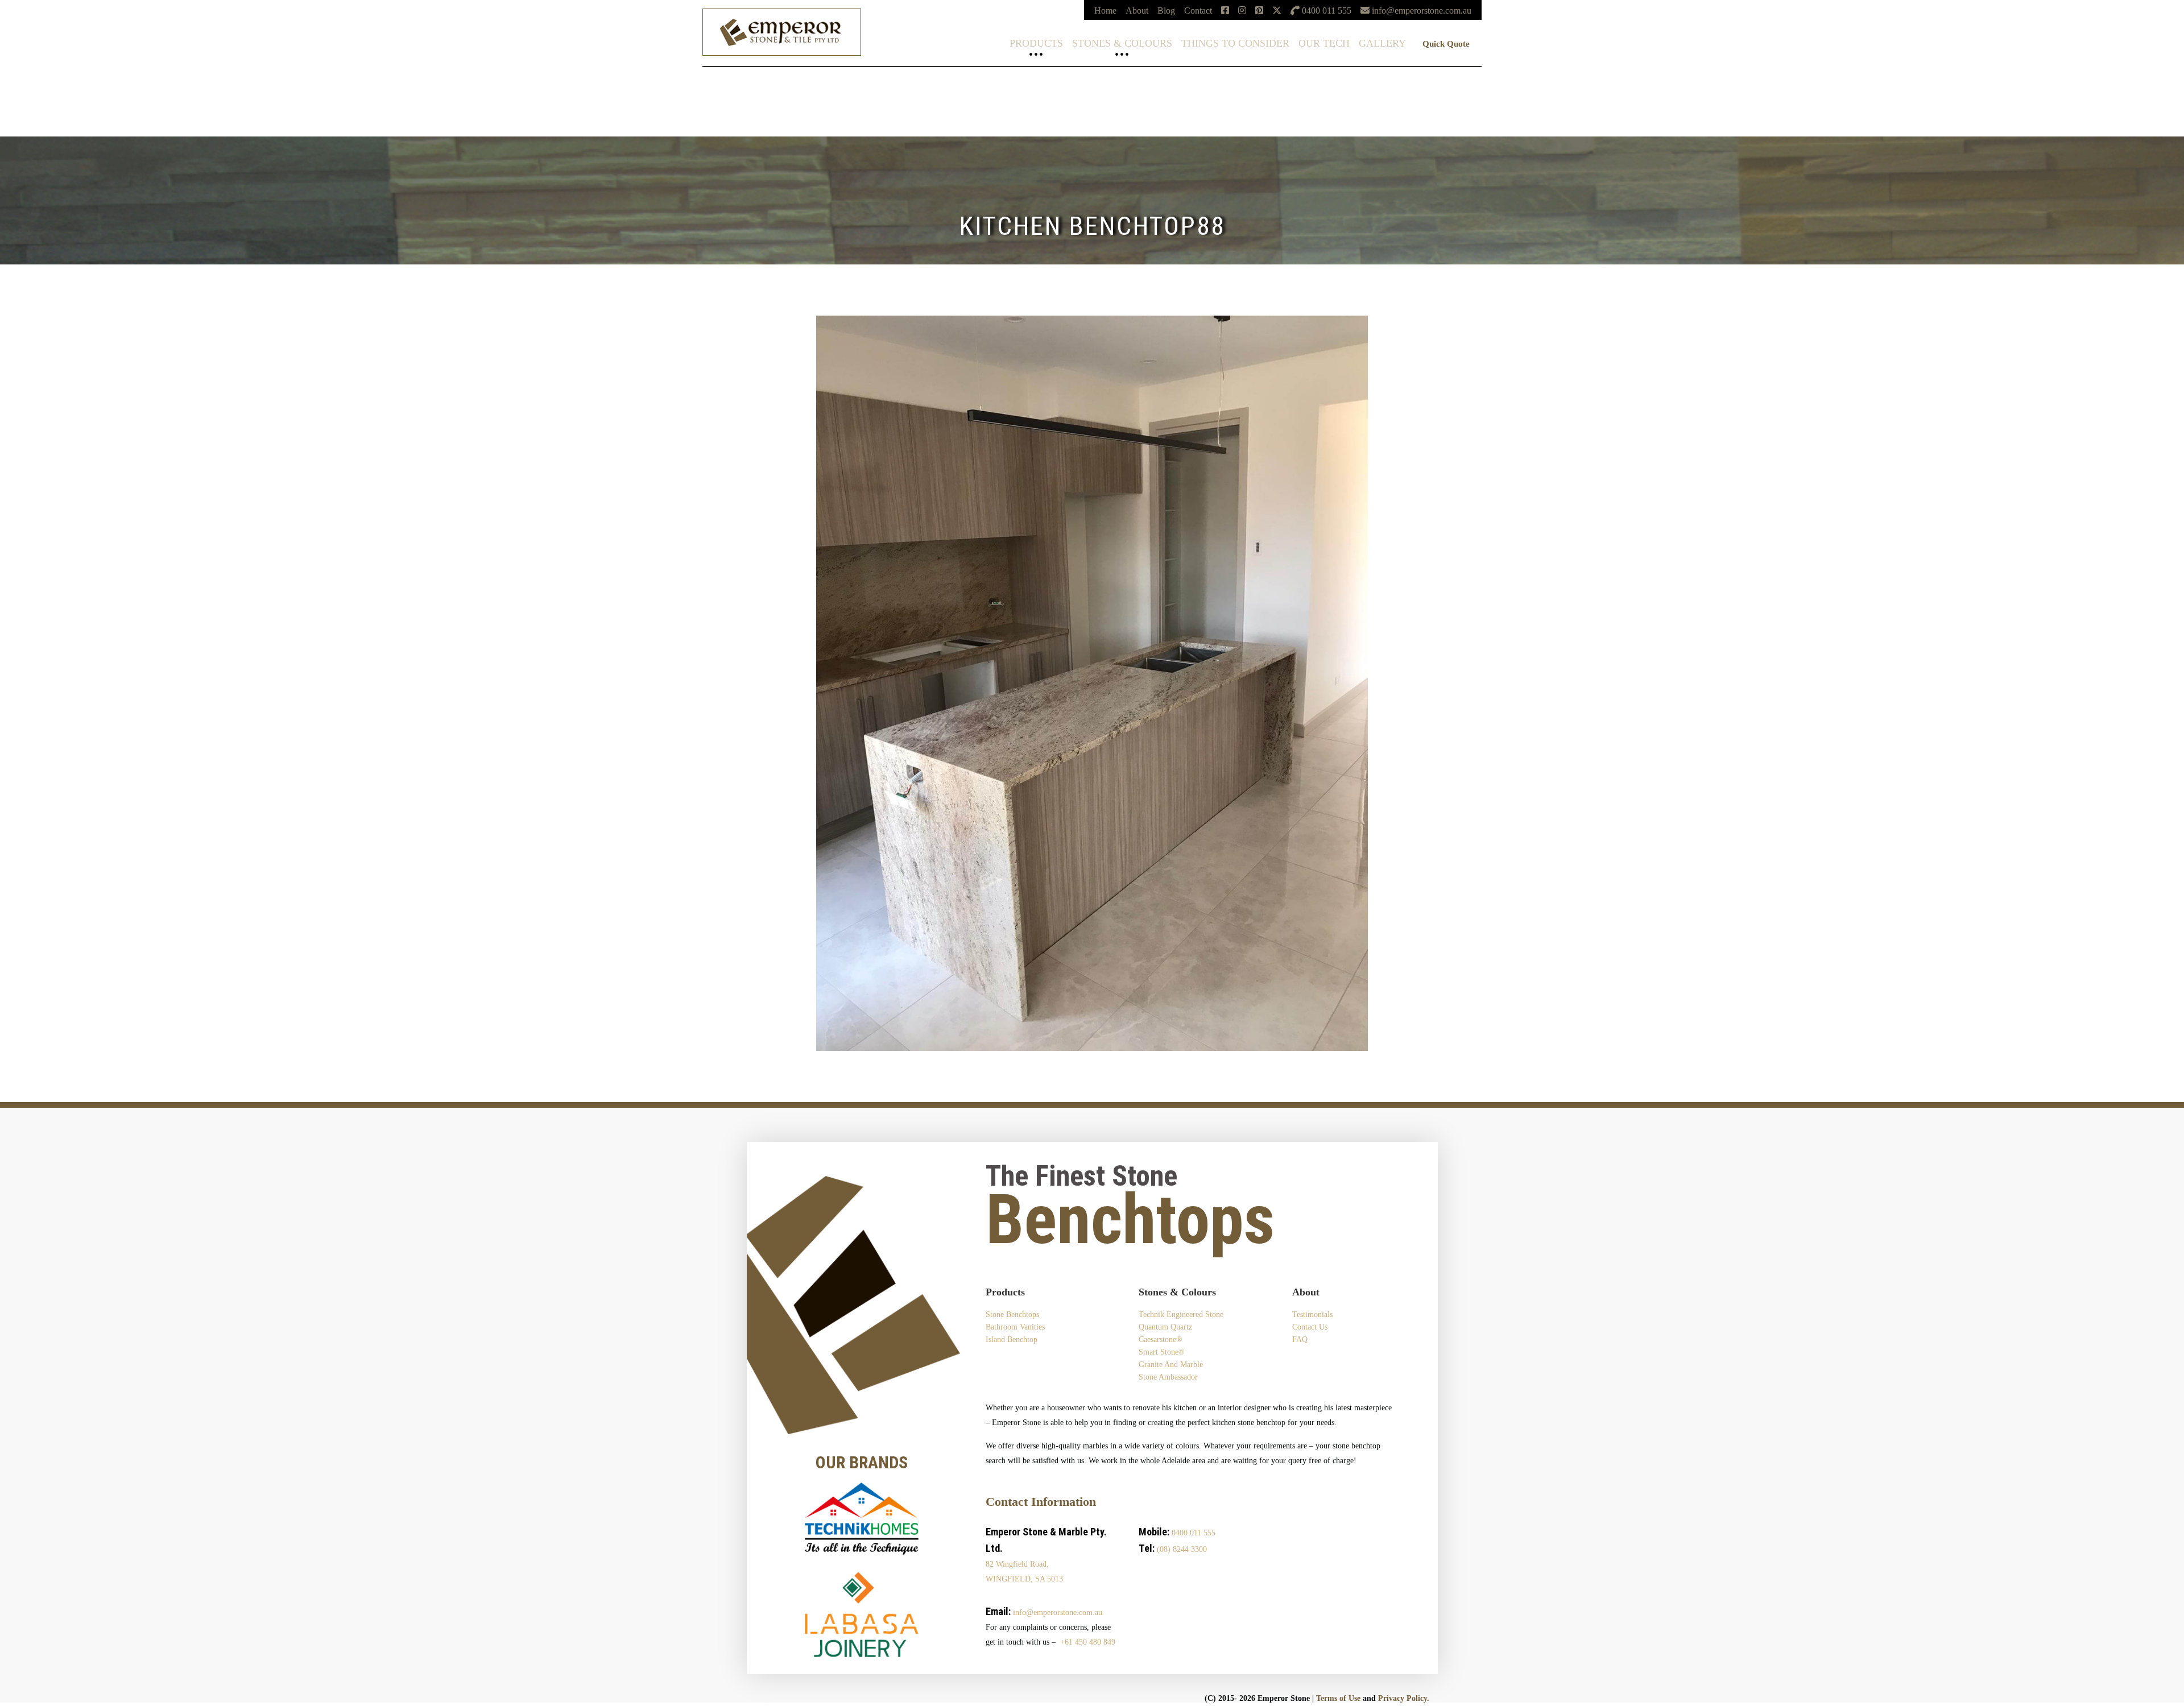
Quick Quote (1446, 44)
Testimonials (1312, 1314)
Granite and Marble (1171, 1365)
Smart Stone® (25, 104)
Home (1105, 11)
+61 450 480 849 (1088, 1642)
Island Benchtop (1012, 1339)
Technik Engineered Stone (47, 77)
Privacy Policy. (1404, 1698)
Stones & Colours (1122, 43)
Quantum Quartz (30, 86)
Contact (1198, 11)
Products (1036, 43)
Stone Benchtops (1012, 1314)
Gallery (1382, 43)
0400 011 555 (1194, 1533)
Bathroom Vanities (1015, 1327)
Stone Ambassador (1168, 1377)
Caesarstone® (25, 95)
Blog (1166, 11)
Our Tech (1324, 43)
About (1137, 11)
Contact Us (1310, 1327)
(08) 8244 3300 (1182, 1549)
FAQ (1300, 1339)
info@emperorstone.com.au (1058, 1612)
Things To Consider (1235, 43)
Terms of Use (1338, 1698)
